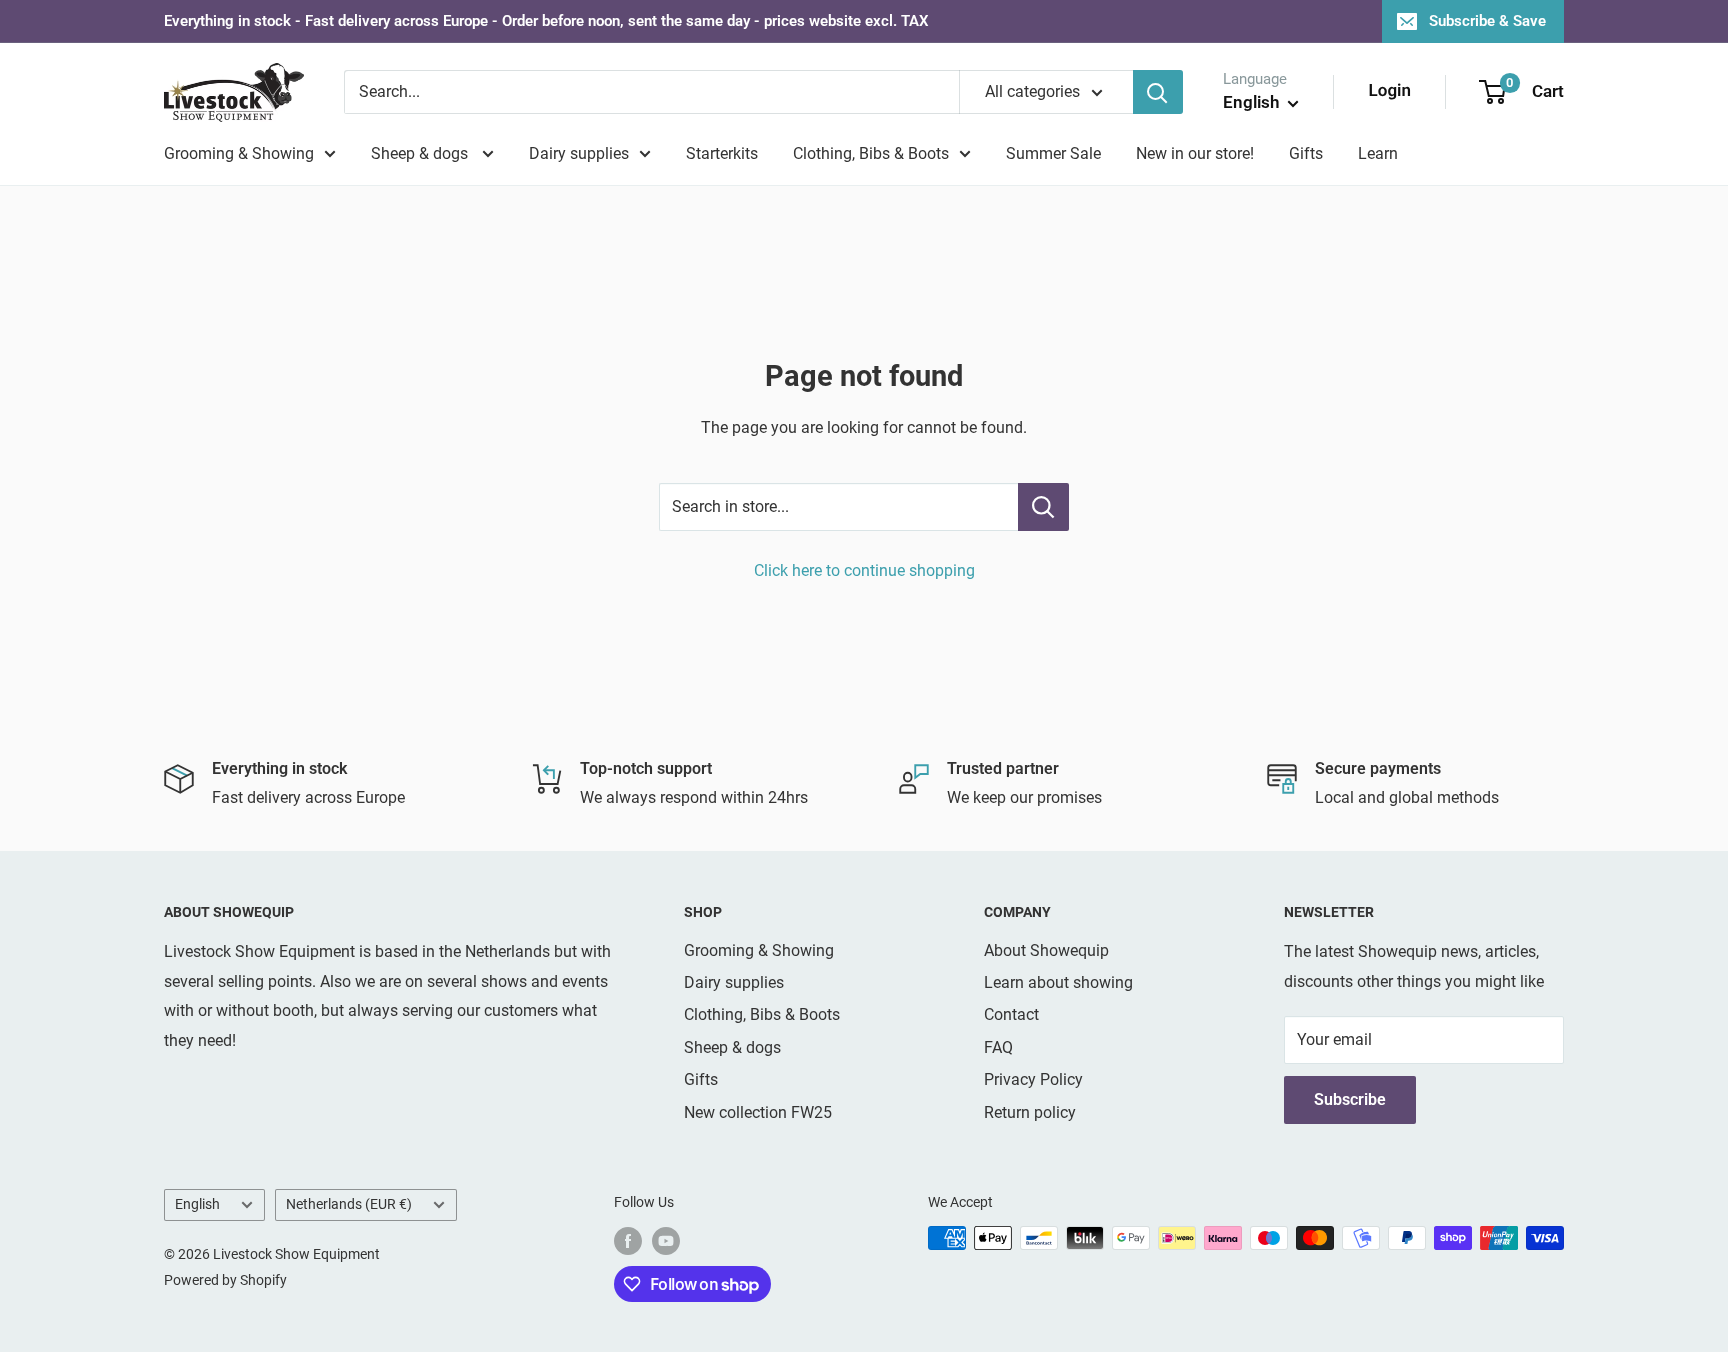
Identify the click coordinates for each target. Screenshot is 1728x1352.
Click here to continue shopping (864, 570)
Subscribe (1350, 1099)
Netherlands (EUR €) (349, 1204)
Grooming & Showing (239, 153)
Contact (1011, 1014)
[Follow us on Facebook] (628, 1240)
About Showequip (1046, 950)
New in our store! (1195, 153)
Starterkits (722, 153)
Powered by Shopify (225, 1280)
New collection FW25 (758, 1112)
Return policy (1030, 1112)
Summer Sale (1053, 153)
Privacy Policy (1033, 1079)
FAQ (998, 1047)
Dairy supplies (579, 153)
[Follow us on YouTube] (666, 1240)
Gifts (1306, 153)
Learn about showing (1058, 982)
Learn (1378, 153)
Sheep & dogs (421, 153)
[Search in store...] (1043, 507)
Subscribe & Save (1487, 21)
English (197, 1204)
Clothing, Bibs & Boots (871, 153)
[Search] (1158, 92)
